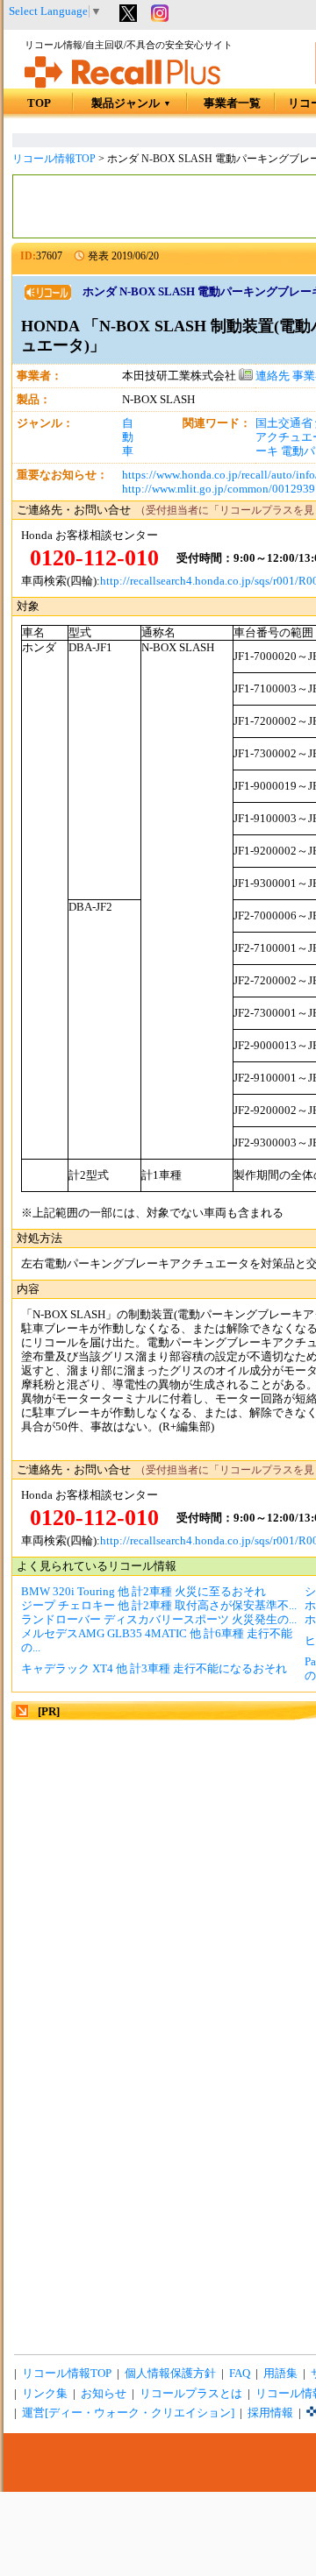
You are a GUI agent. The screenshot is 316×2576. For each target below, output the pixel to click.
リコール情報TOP (54, 159)
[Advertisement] (158, 1881)
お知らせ (104, 2394)
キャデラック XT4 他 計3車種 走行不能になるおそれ (154, 1669)
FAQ (240, 2374)
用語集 (280, 2374)
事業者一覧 (232, 103)
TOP (39, 103)
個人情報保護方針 (170, 2374)
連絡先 (271, 376)
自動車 (128, 437)
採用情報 (270, 2413)
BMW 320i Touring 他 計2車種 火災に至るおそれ (144, 1592)
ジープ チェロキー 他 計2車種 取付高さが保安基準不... (159, 1606)
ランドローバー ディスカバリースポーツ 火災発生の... (159, 1620)
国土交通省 (284, 423)
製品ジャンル (131, 103)
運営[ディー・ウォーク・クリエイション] (128, 2413)
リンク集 (45, 2394)
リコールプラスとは (191, 2394)
